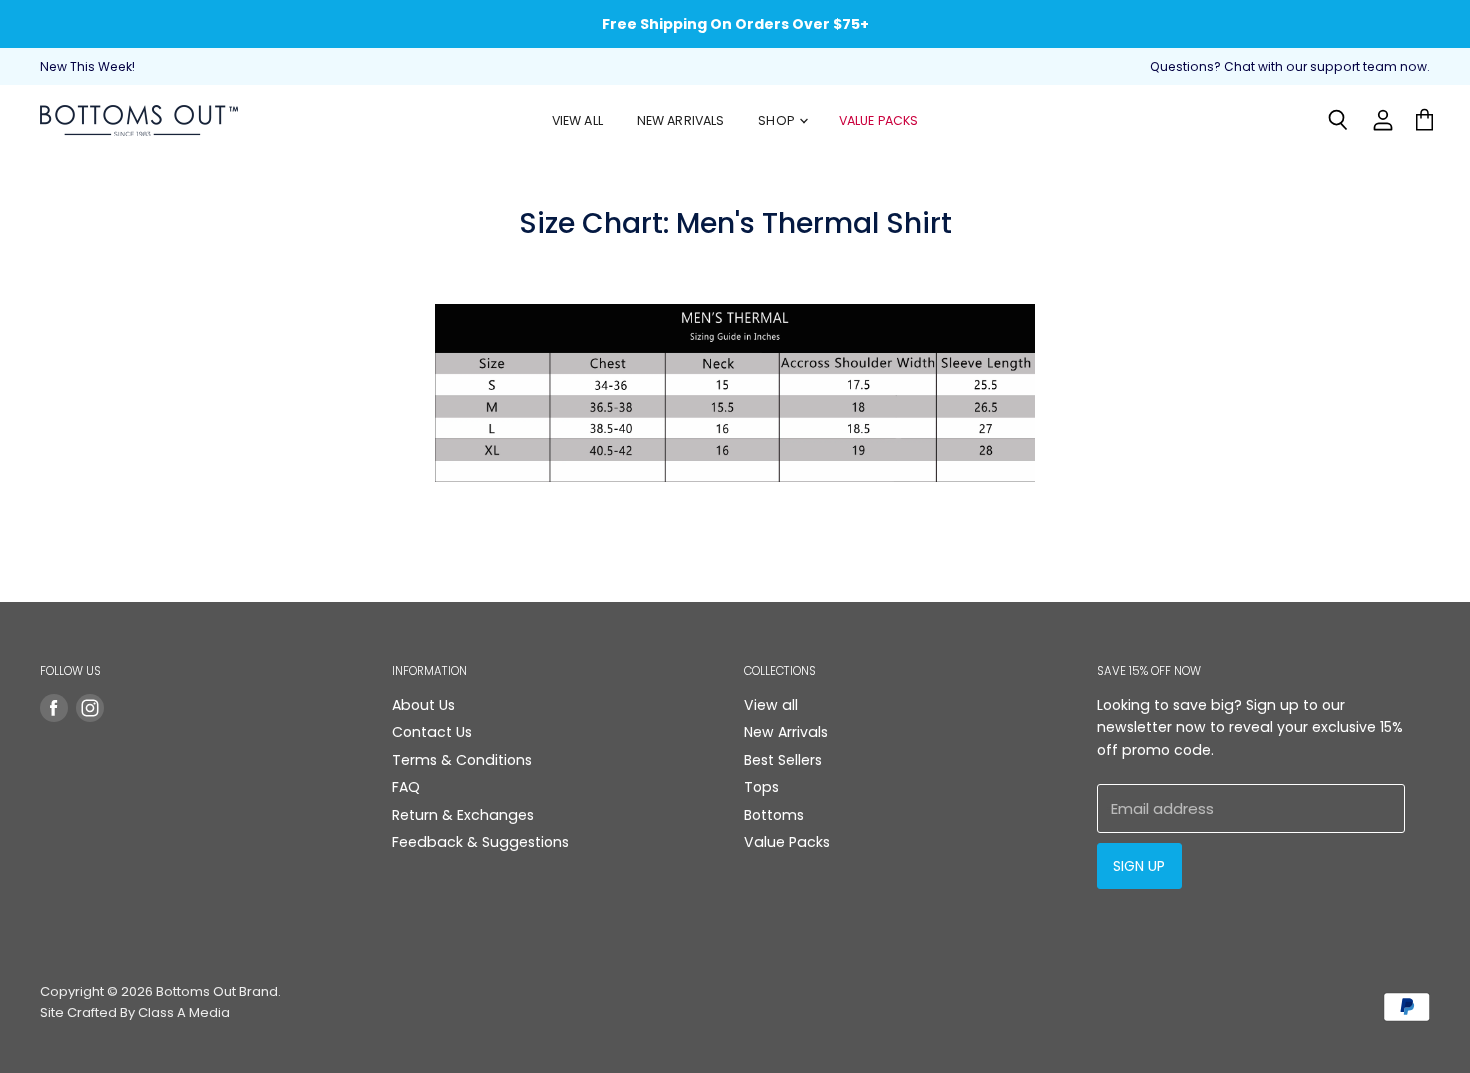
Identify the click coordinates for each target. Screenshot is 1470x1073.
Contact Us (432, 732)
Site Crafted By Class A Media (135, 1012)
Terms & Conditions (462, 760)
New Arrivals (681, 120)
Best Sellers (783, 760)
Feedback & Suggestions (480, 842)
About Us (423, 705)
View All (577, 120)
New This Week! (87, 67)
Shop (777, 120)
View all (771, 705)
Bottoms (774, 815)
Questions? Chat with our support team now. (1290, 67)
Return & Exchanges (463, 815)
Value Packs (878, 120)
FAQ (406, 787)
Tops (761, 787)
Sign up (1139, 866)
